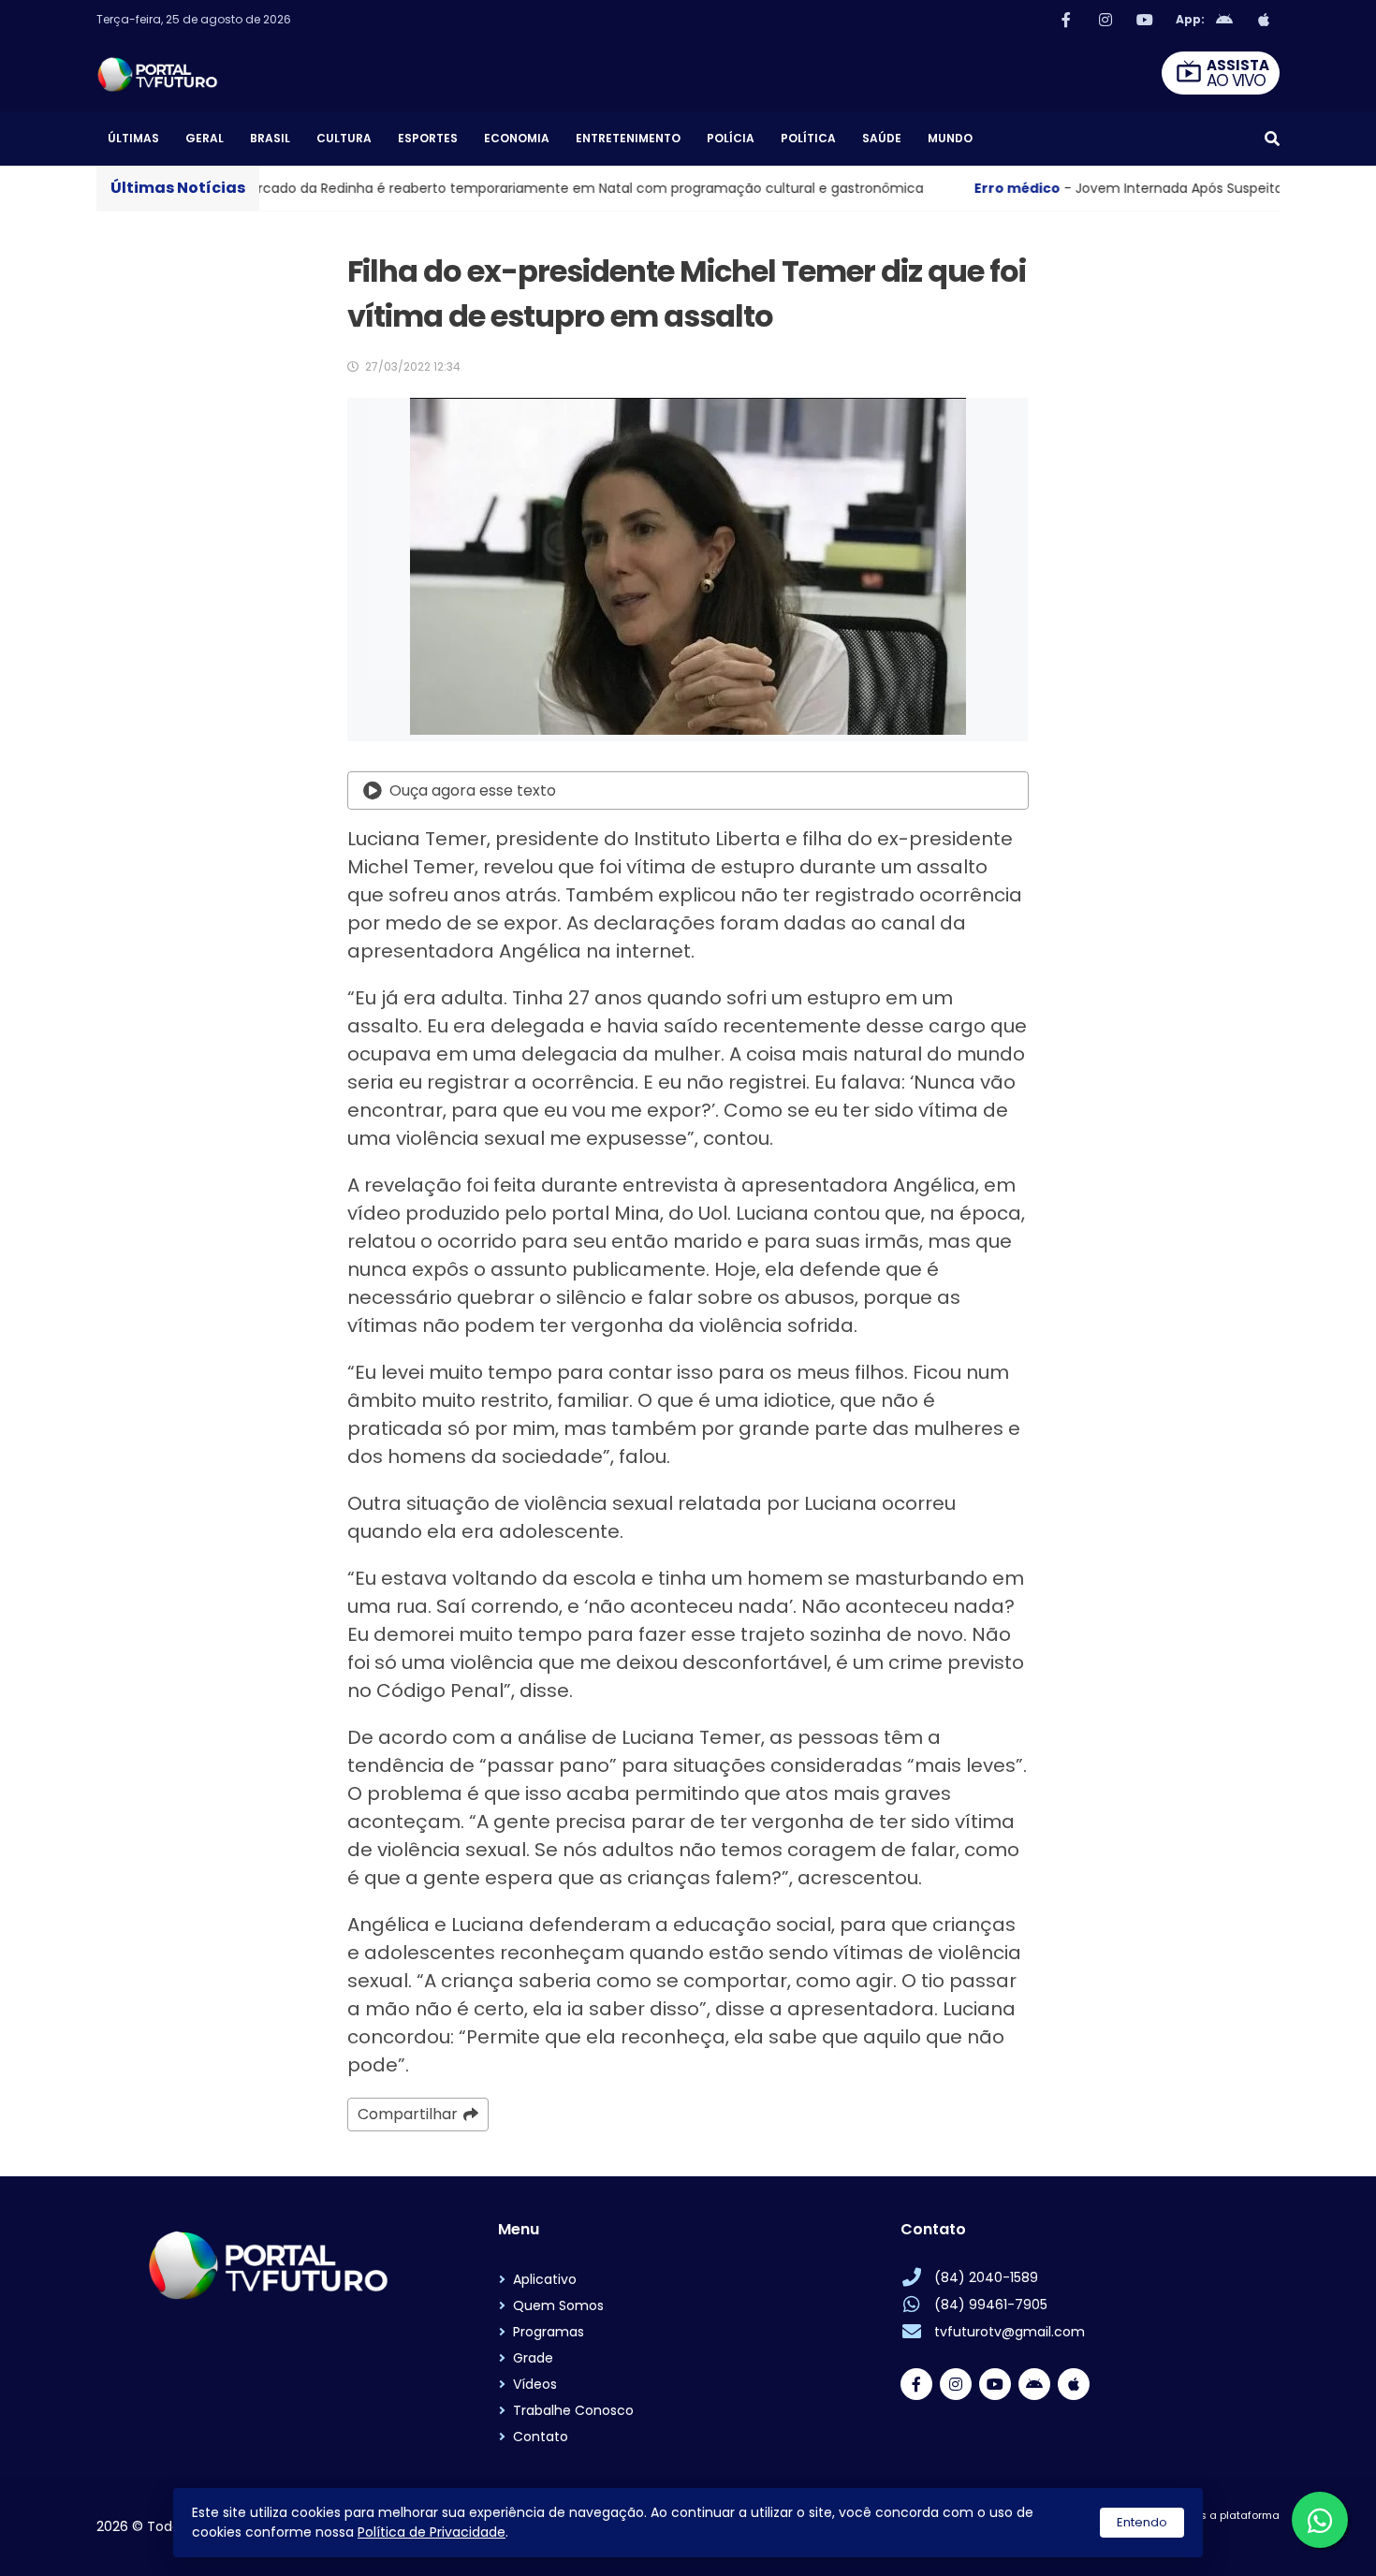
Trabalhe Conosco (573, 2410)
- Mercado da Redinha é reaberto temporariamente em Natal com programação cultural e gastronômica (399, 188)
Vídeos (535, 2384)
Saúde (882, 138)
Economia (517, 138)
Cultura (344, 138)
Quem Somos (558, 2305)
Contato (541, 2437)
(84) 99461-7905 (991, 2305)
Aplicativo (545, 2279)
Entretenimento (628, 138)
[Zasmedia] (1233, 2539)
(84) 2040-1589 (986, 2277)
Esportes (428, 138)
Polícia (731, 138)
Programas (549, 2332)
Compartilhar (408, 2114)
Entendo (1142, 2522)
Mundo (950, 138)
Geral (205, 138)
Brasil (270, 138)
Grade (533, 2358)
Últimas (133, 138)
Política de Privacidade (432, 2532)
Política (808, 138)
